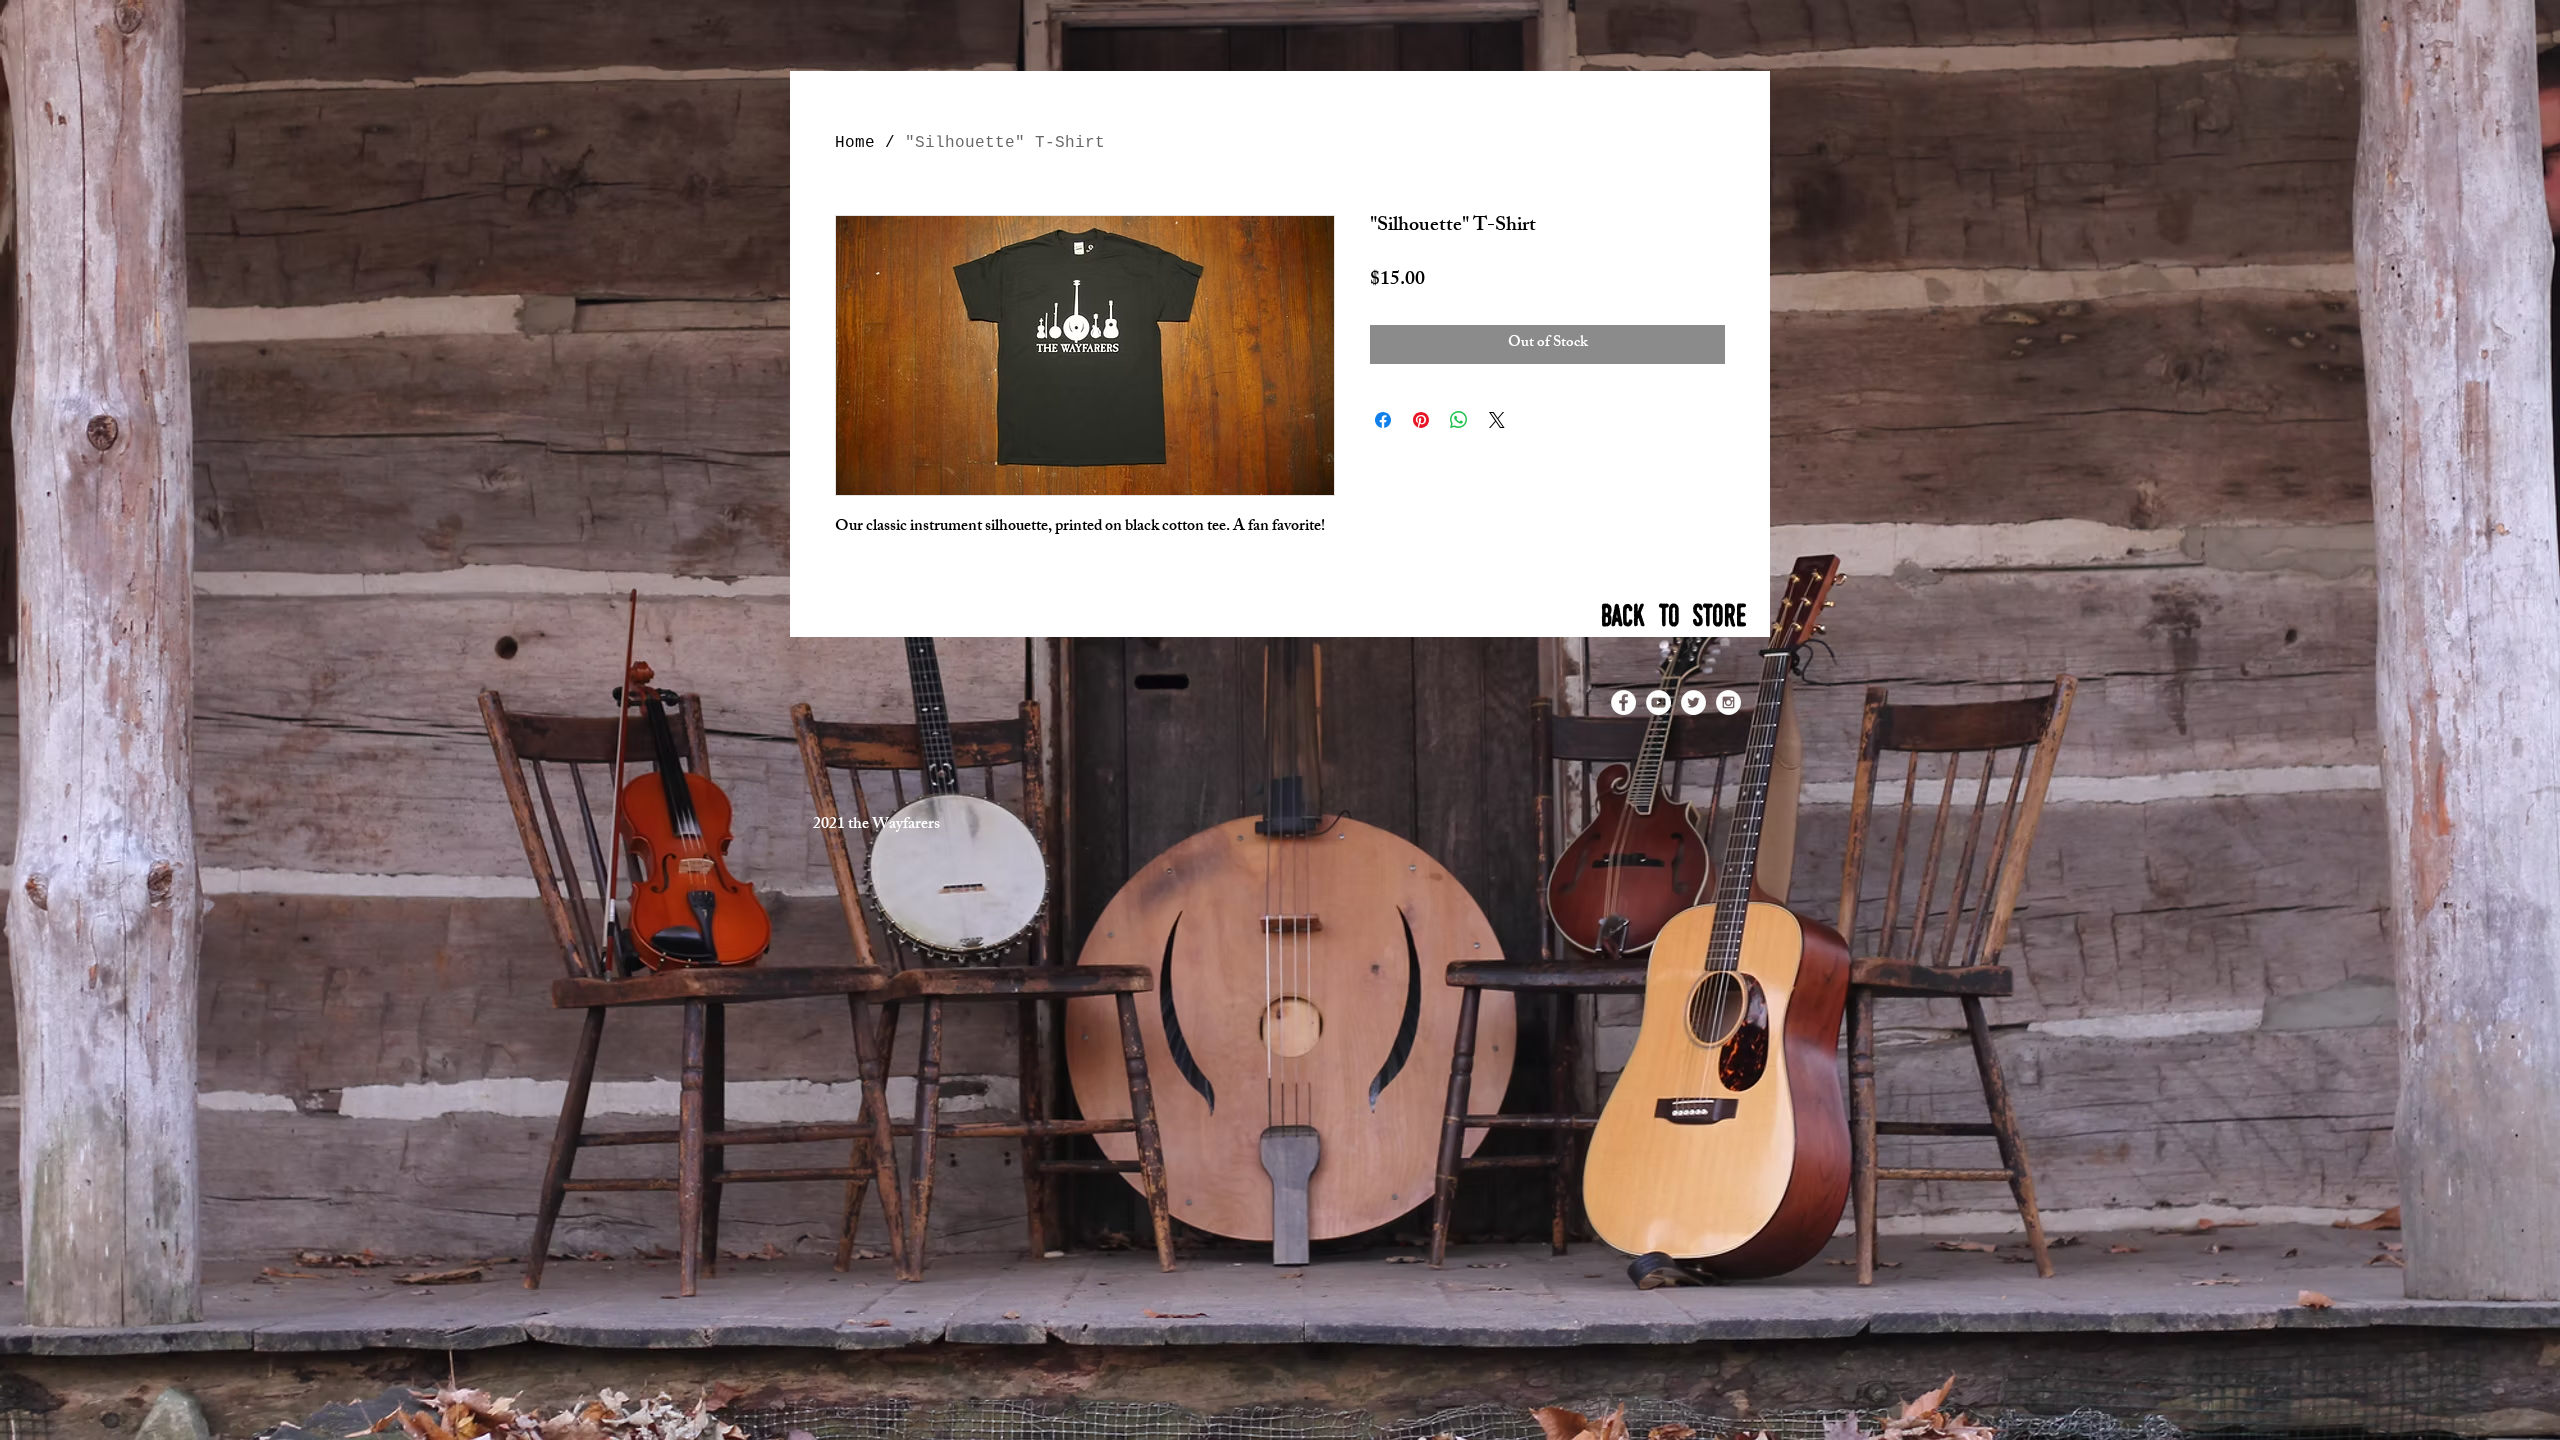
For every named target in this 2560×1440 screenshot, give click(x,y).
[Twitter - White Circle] (1693, 702)
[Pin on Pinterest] (1421, 420)
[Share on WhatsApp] (1459, 420)
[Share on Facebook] (1383, 420)
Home (855, 143)
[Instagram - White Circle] (1728, 702)
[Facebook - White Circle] (1623, 702)
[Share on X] (1497, 420)
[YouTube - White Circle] (1658, 702)
